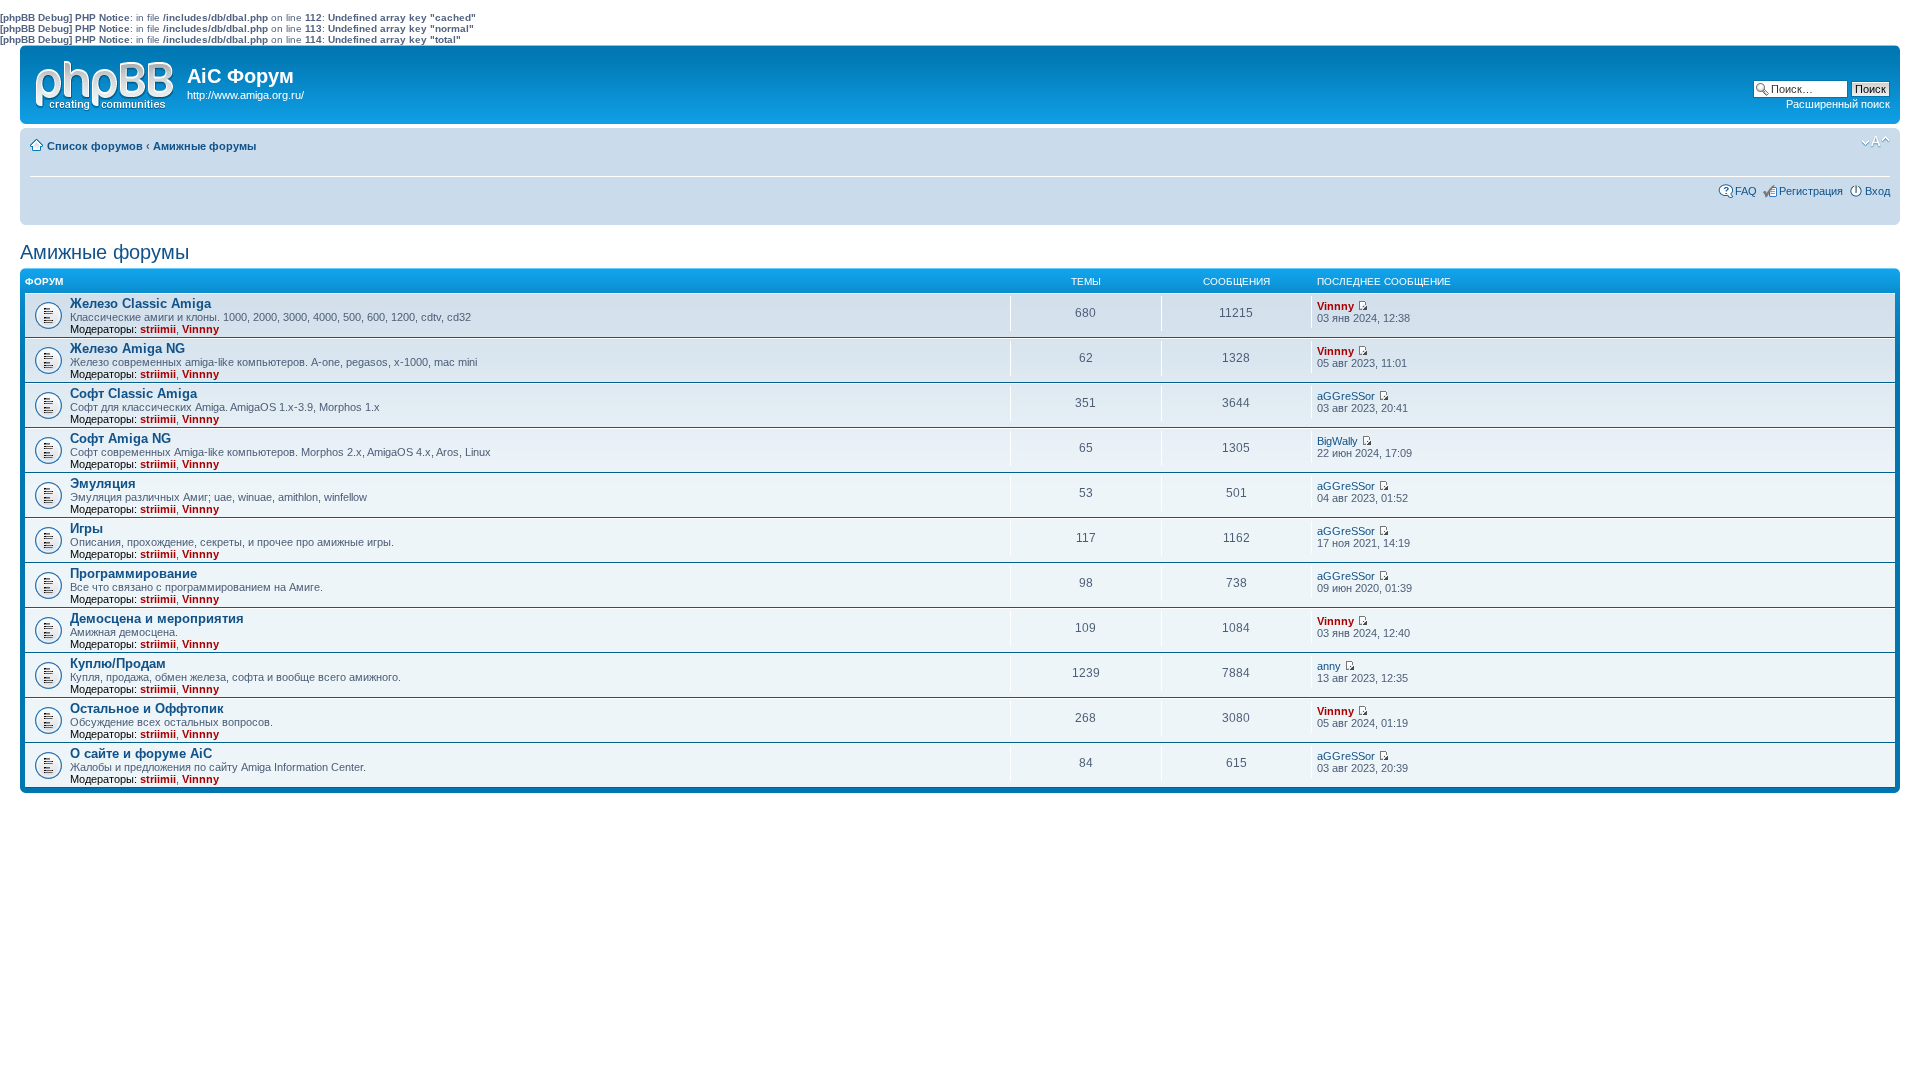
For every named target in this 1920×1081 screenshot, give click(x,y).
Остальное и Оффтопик (147, 708)
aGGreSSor (1346, 396)
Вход (1877, 191)
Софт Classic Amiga (133, 393)
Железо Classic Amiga (140, 303)
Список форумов (95, 146)
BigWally (1337, 441)
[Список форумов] (106, 81)
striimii (158, 329)
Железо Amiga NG (127, 348)
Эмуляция (103, 483)
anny (1329, 666)
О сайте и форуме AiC (141, 753)
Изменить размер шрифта (1875, 142)
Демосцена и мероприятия (157, 618)
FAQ (1746, 191)
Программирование (133, 573)
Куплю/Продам (118, 663)
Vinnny (200, 329)
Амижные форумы (204, 146)
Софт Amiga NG (120, 438)
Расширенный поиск (1838, 104)
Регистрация (1811, 191)
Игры (86, 528)
